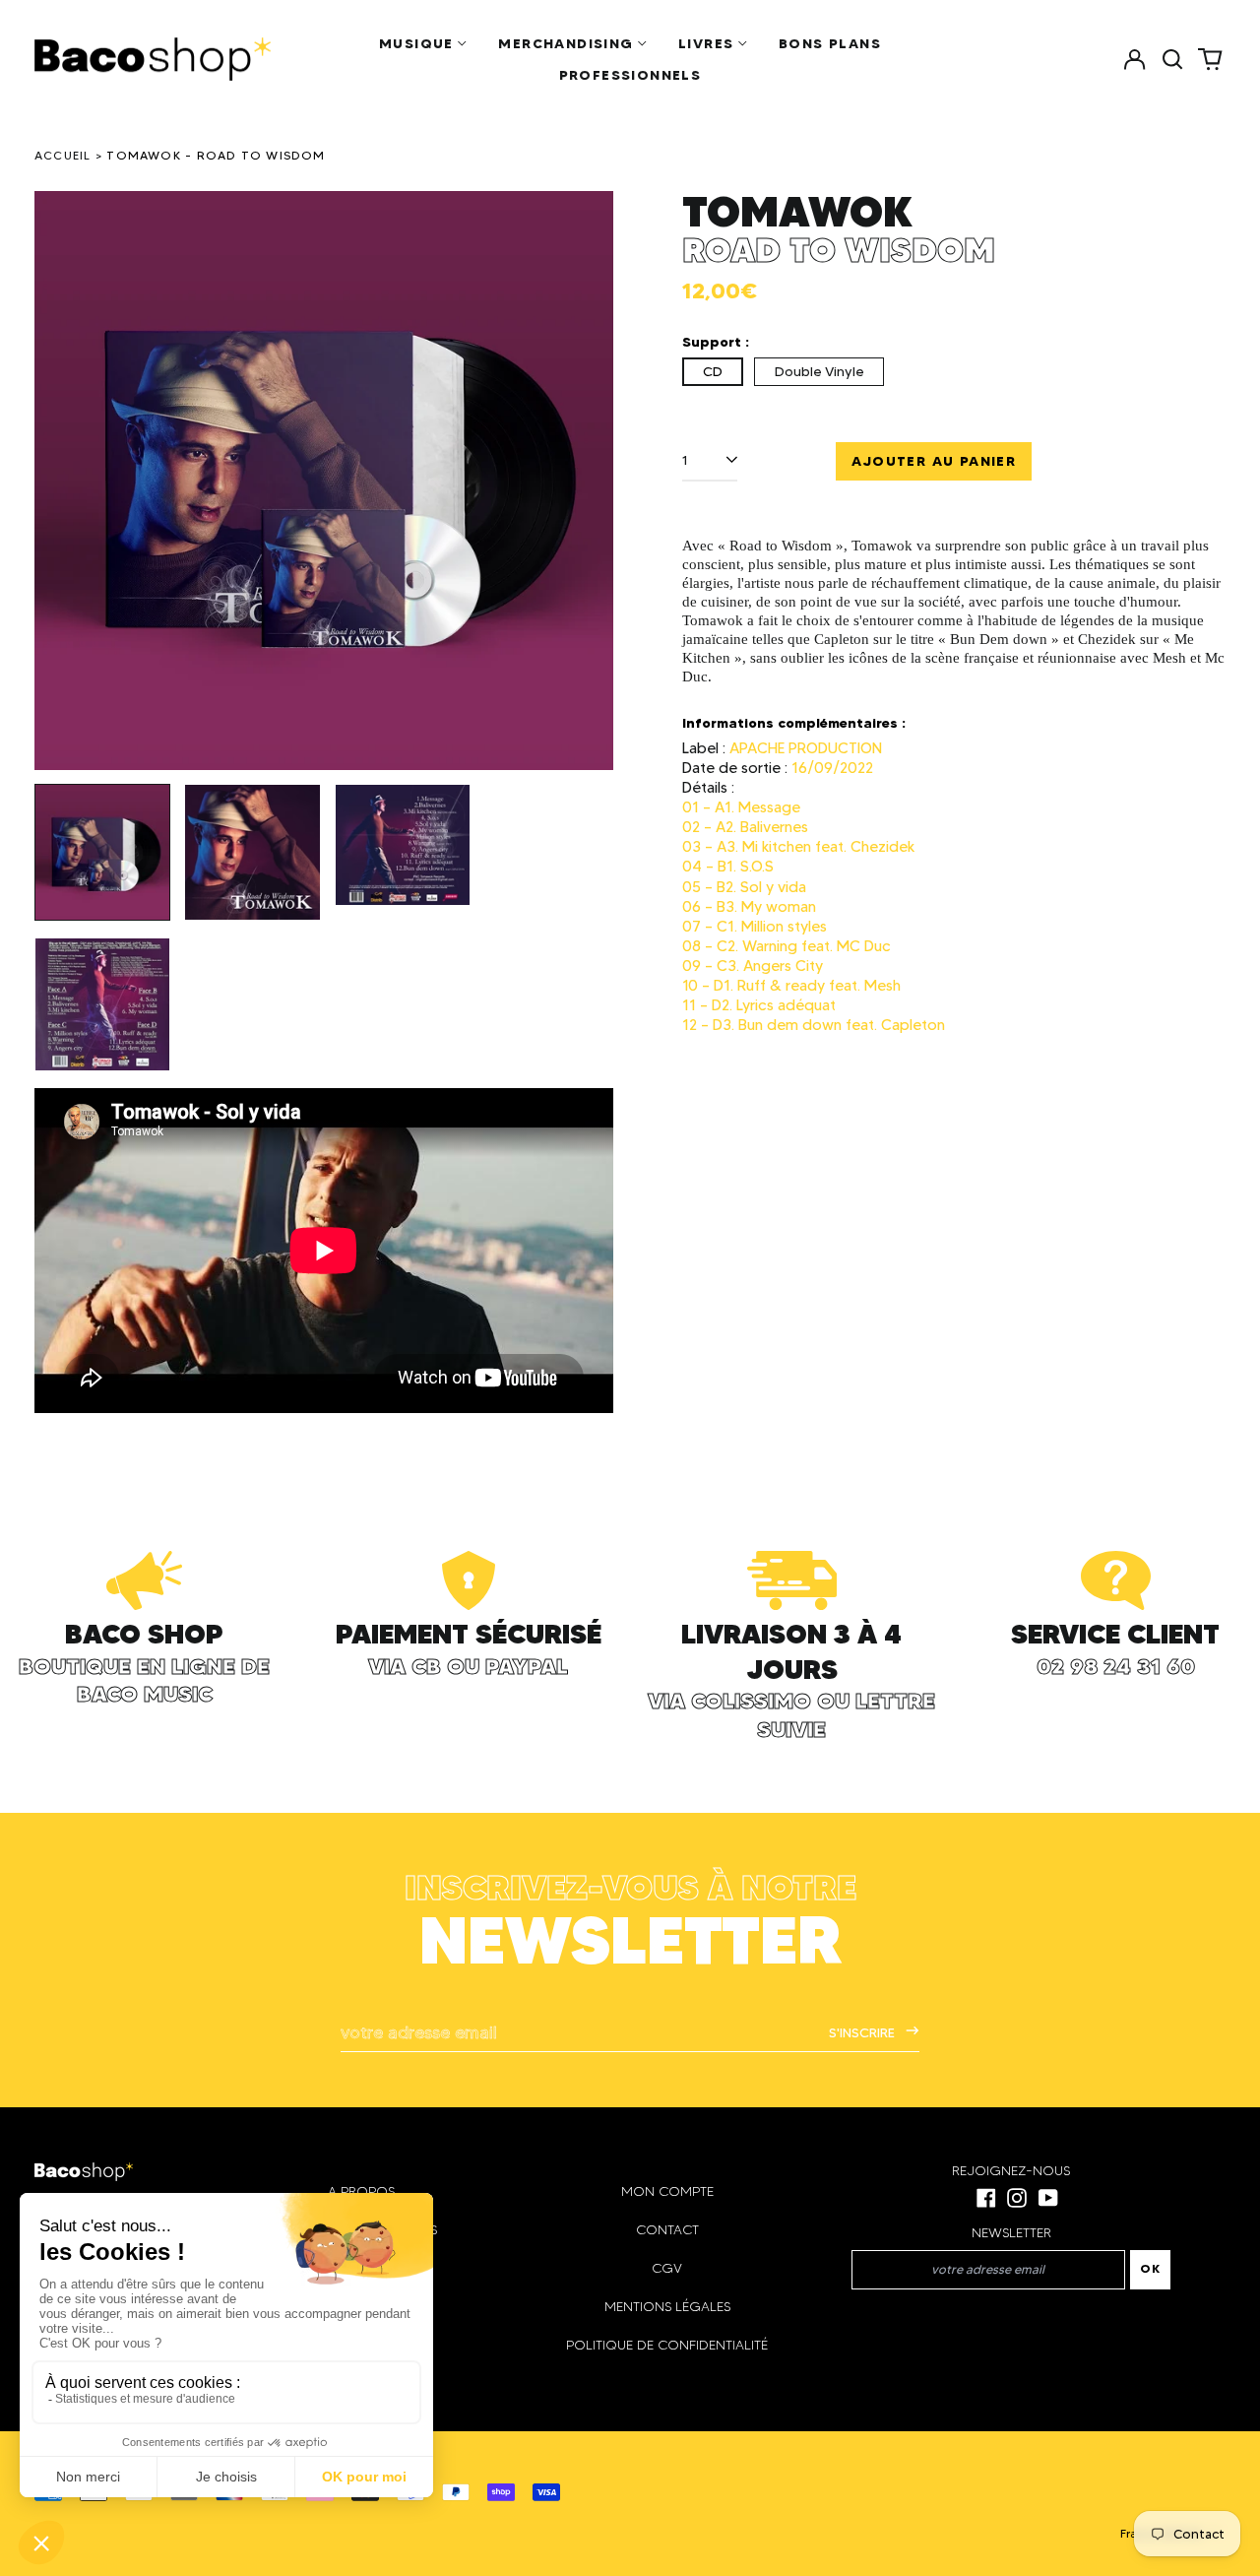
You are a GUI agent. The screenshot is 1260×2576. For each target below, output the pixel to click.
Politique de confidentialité (667, 2345)
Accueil (63, 155)
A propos (361, 2191)
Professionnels (630, 75)
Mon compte (667, 2191)
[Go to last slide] (62, 481)
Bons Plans (830, 43)
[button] (1172, 59)
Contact (667, 2230)
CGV (667, 2268)
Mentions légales (667, 2307)
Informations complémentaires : (794, 723)
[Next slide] (586, 481)
